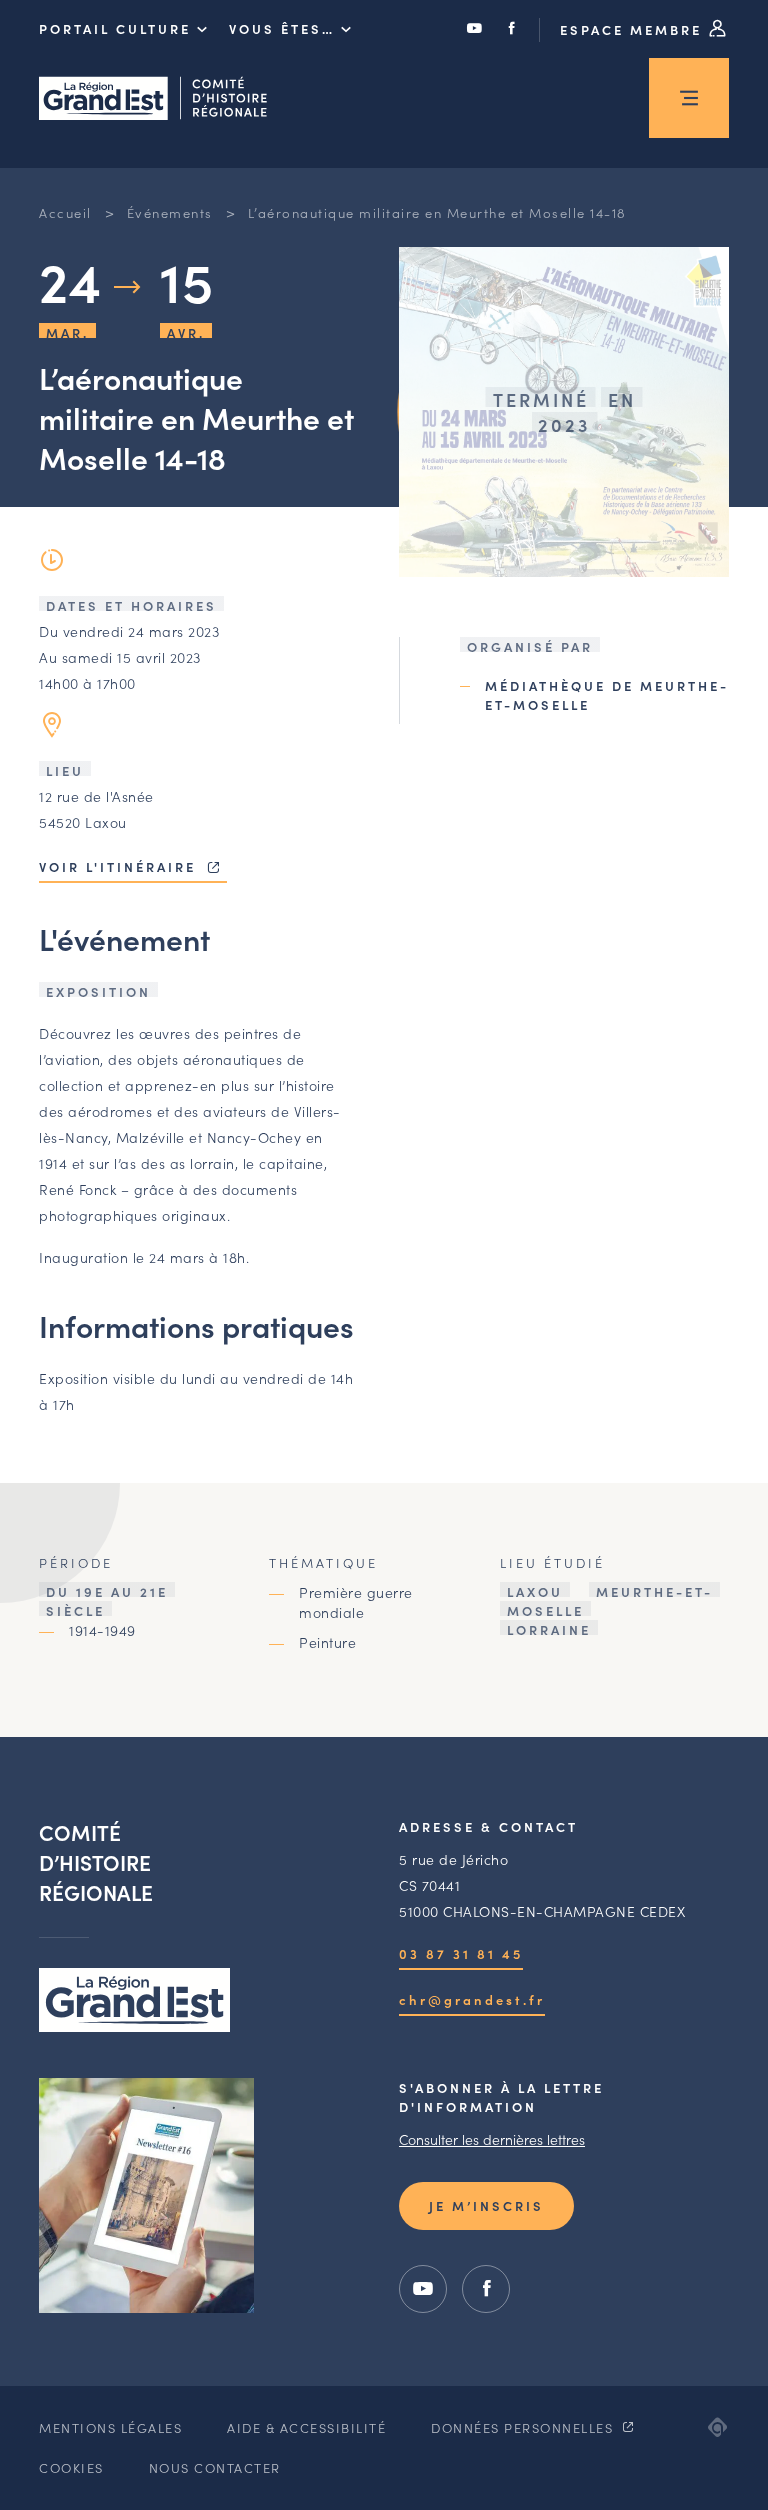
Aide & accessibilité (306, 2427)
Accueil (65, 212)
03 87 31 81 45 (461, 1953)
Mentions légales (110, 2427)
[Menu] (689, 98)
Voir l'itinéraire (120, 866)
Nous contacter (215, 2467)
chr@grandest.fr (472, 1999)
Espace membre (634, 29)
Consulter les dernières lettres (492, 2139)
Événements (170, 212)
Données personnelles (524, 2427)
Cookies (71, 2467)
